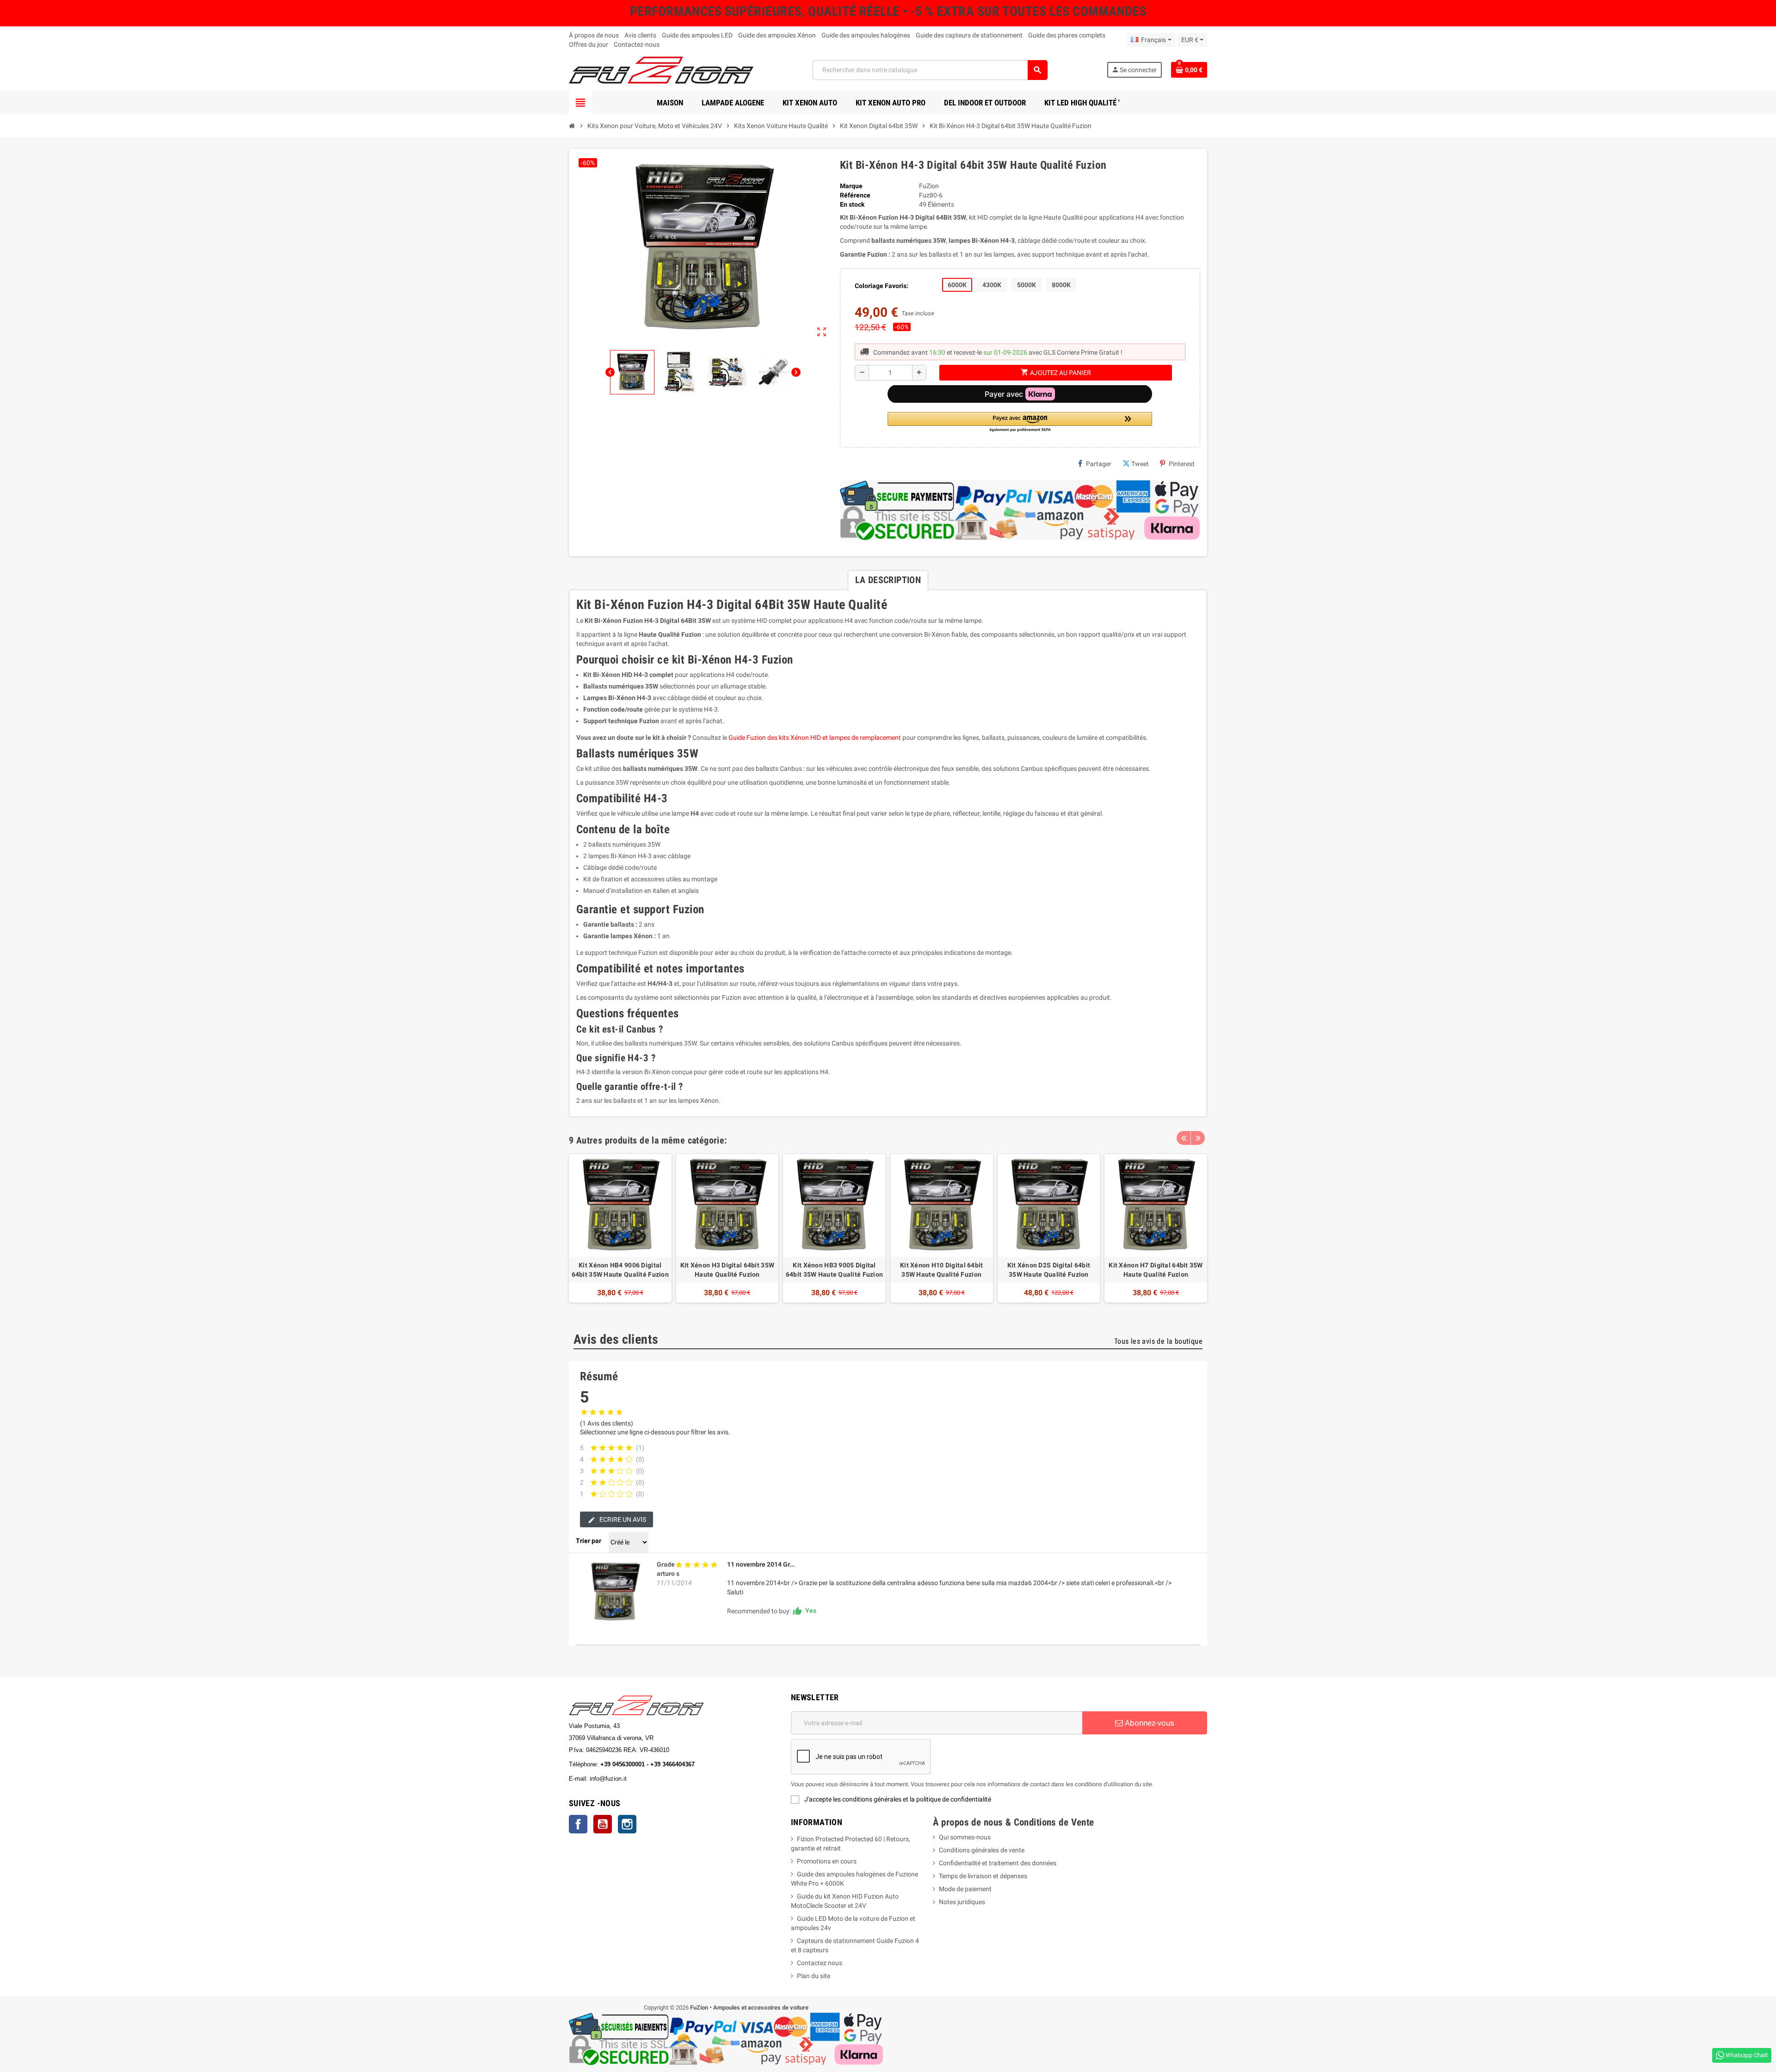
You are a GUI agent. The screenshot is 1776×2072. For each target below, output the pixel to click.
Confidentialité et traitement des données (998, 1863)
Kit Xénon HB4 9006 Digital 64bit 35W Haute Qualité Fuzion (620, 1270)
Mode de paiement (965, 1889)
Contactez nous (820, 1963)
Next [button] (1198, 1138)
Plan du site (814, 1976)
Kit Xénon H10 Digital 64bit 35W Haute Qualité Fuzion (942, 1270)
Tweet (1140, 464)
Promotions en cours (827, 1861)
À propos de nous (594, 35)
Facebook (578, 1824)
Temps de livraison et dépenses (983, 1876)
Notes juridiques (962, 1902)
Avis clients (640, 35)
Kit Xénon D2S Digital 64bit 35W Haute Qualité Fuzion (1049, 1270)
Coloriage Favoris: (882, 286)
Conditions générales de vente (982, 1850)
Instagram (627, 1824)
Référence (855, 195)
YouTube (603, 1824)
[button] (1020, 422)
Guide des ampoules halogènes (866, 35)
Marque (851, 186)
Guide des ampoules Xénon (777, 35)
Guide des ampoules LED (697, 35)
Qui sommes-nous (965, 1837)
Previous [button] (1184, 1138)
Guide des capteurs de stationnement (969, 35)
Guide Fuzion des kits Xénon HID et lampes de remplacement (815, 738)
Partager (1099, 464)
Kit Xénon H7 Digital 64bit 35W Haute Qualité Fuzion (1156, 1270)
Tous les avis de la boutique (1158, 1341)
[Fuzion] (661, 69)
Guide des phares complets (1067, 35)
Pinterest (1182, 464)
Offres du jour (589, 44)
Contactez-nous (637, 44)
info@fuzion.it (649, 1779)
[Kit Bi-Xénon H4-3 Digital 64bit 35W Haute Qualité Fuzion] (615, 1592)
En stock (852, 204)
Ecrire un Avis (622, 1519)
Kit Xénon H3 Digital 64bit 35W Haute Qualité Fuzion (727, 1270)
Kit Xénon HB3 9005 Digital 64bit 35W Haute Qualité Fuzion (834, 1270)
